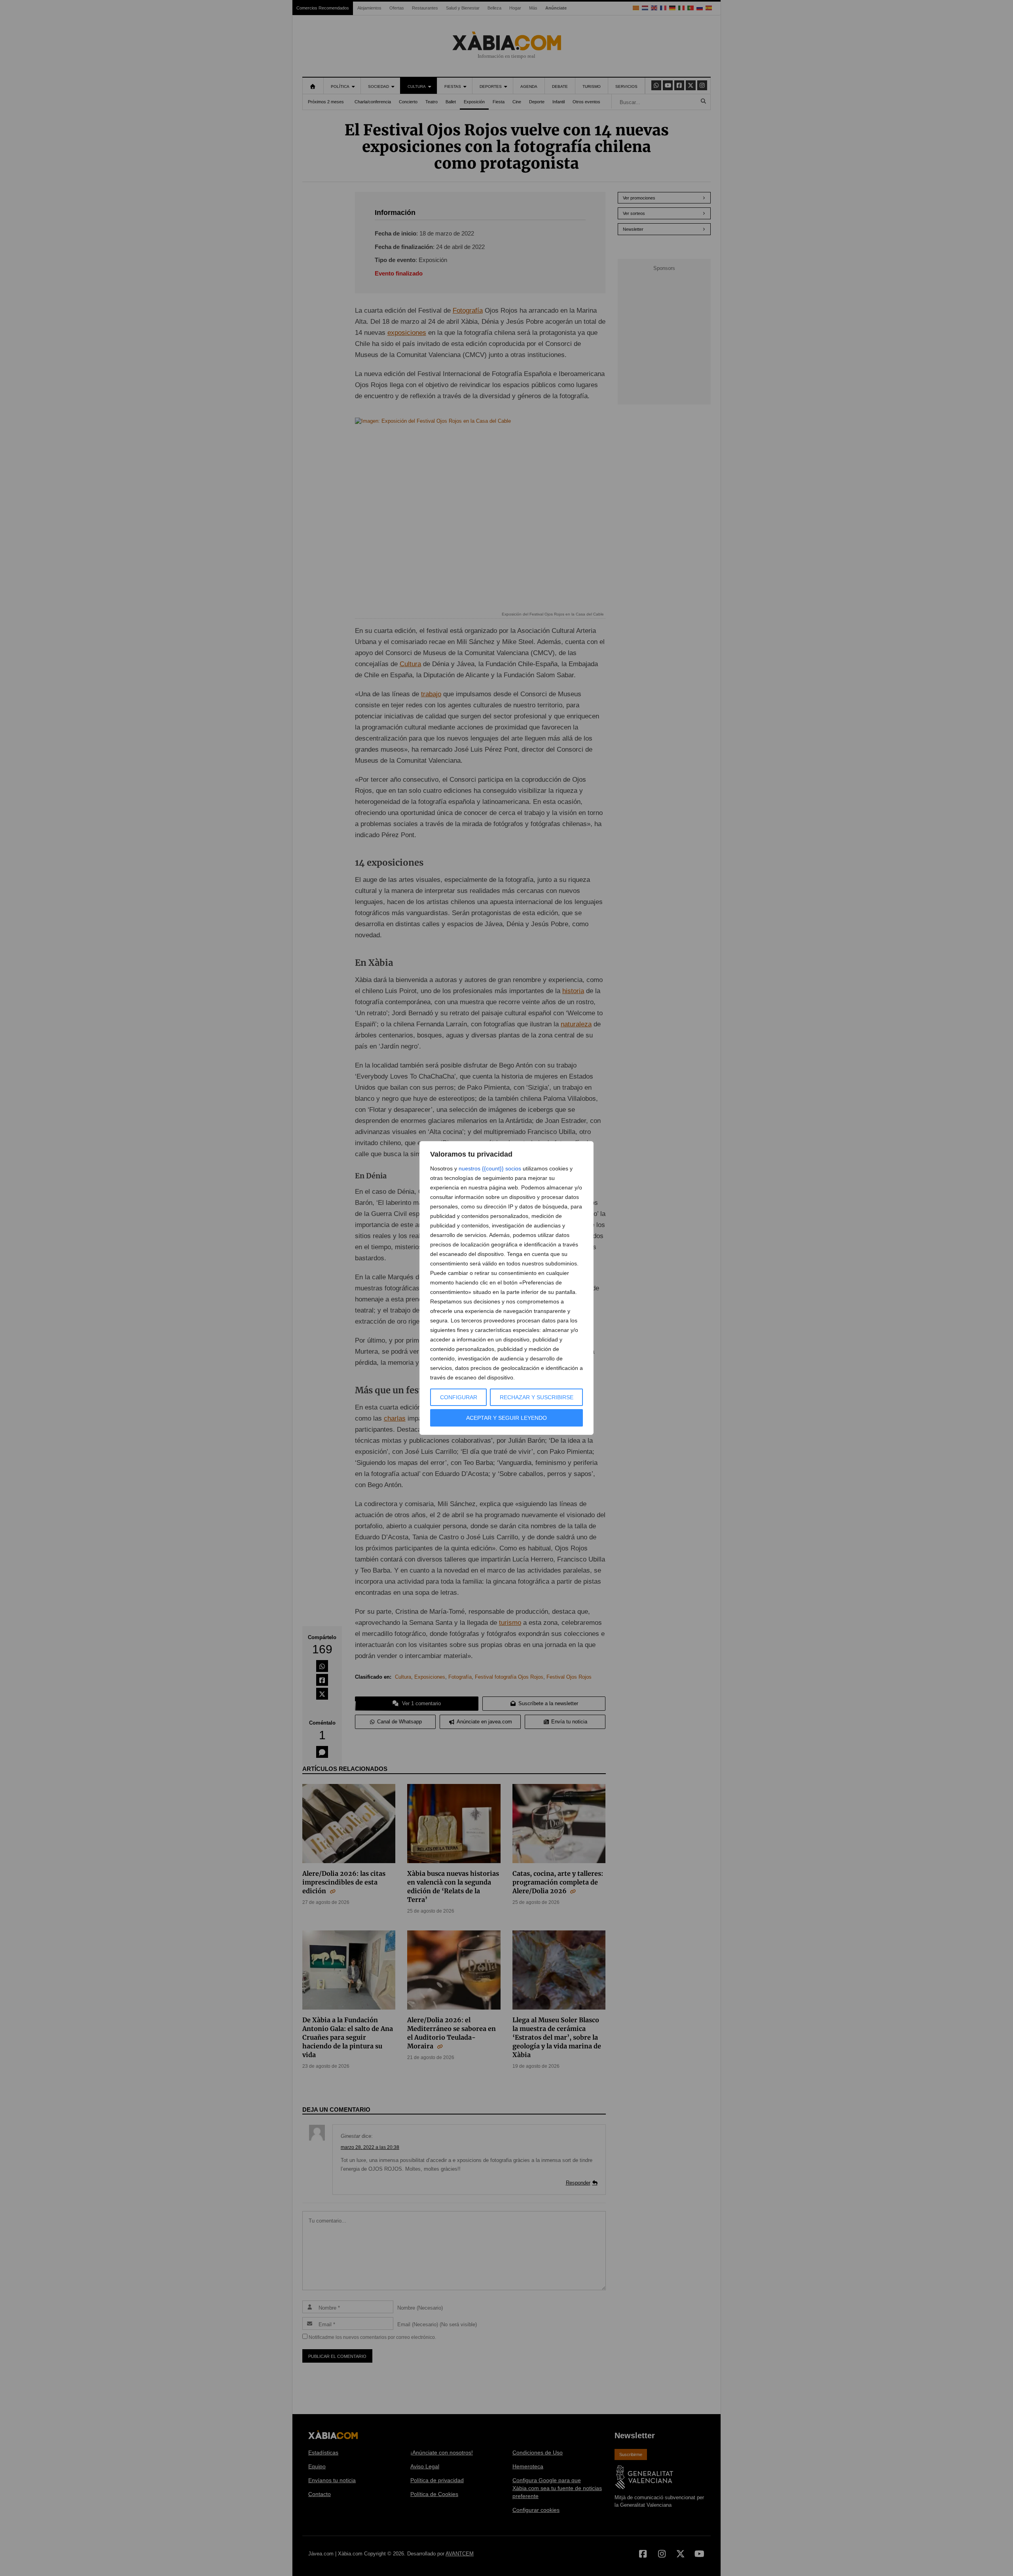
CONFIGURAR (459, 1397)
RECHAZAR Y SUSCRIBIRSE (537, 1397)
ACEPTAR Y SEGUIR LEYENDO (506, 1418)
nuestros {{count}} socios (490, 1168)
